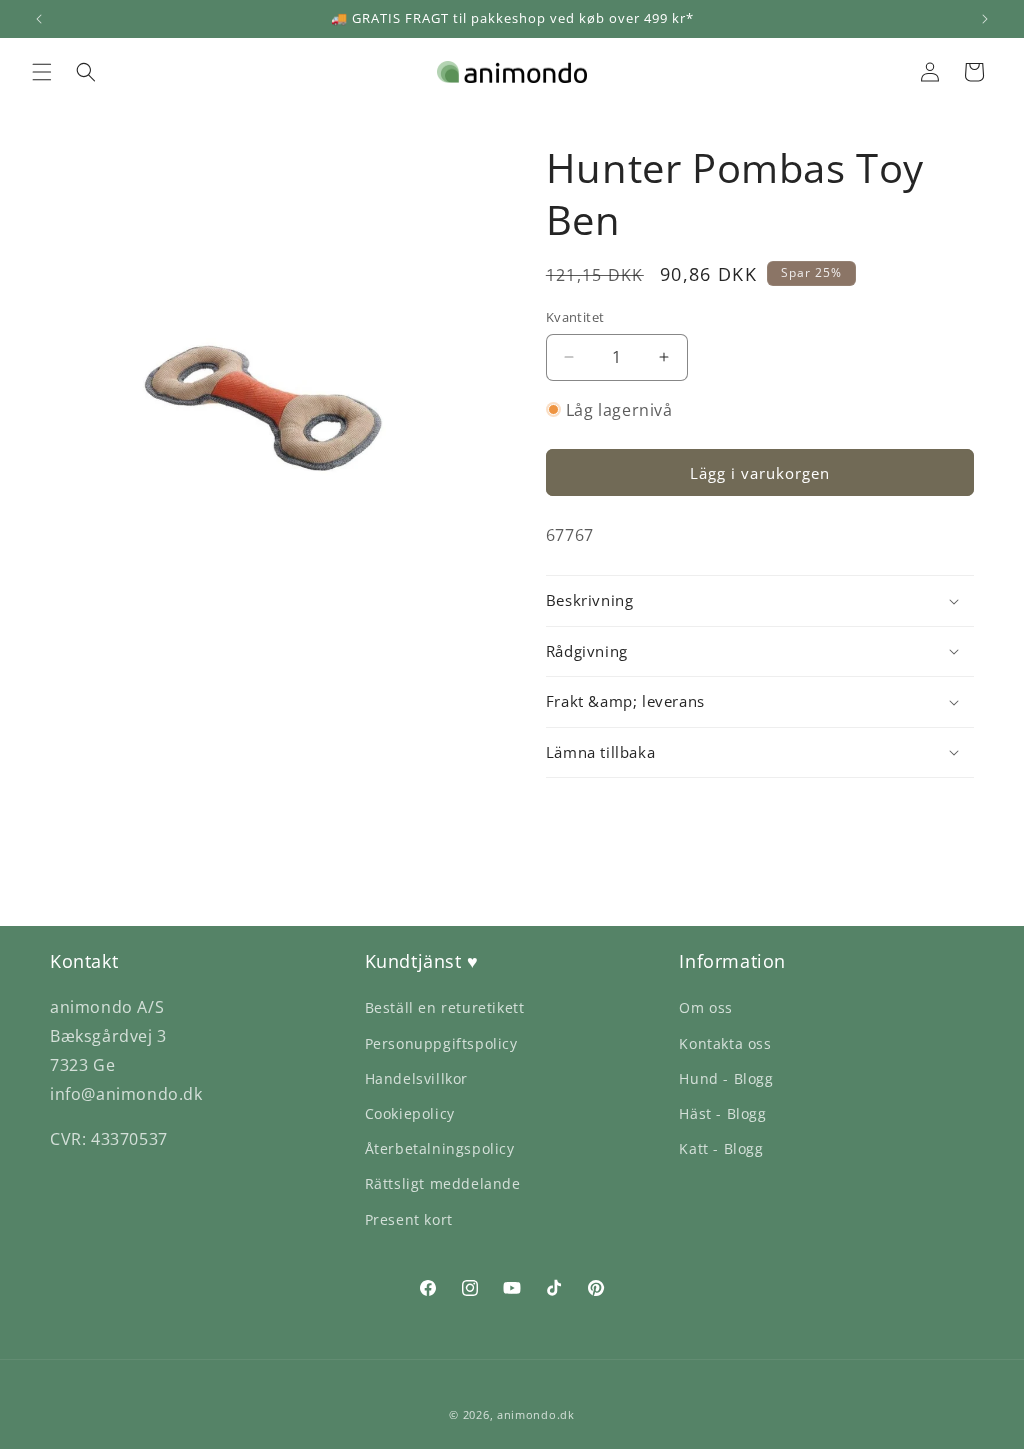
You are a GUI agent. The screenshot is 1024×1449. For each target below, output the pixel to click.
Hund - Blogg (726, 1078)
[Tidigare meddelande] (39, 19)
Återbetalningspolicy (440, 1148)
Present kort (409, 1219)
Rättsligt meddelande (443, 1183)
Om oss (706, 1007)
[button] (42, 72)
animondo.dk (536, 1414)
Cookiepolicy (410, 1113)
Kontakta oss (725, 1043)
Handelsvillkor (416, 1078)
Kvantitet (575, 317)
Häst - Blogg (722, 1113)
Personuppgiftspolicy (441, 1043)
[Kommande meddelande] (985, 19)
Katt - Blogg (721, 1148)
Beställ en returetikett (445, 1007)
